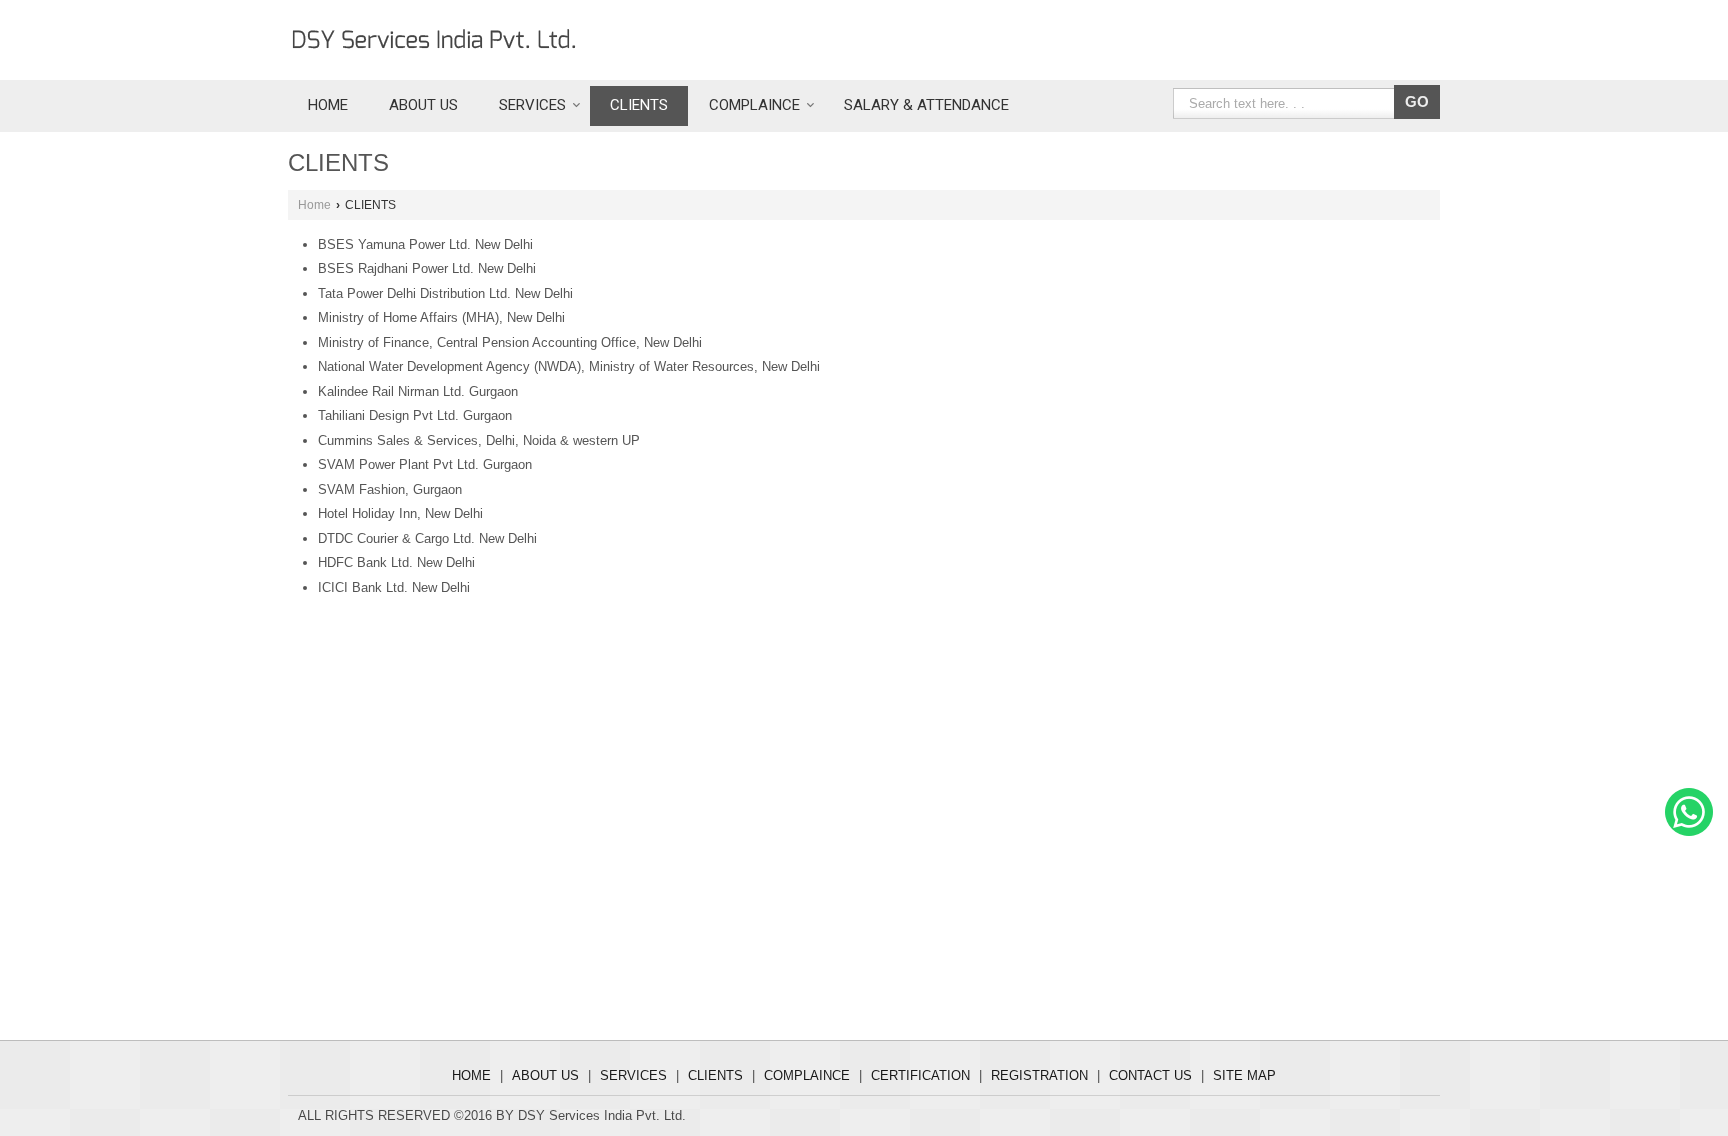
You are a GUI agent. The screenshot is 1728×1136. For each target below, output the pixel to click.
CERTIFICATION (920, 1075)
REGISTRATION (1039, 1075)
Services (532, 105)
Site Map (1244, 1075)
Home (328, 105)
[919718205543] (1689, 831)
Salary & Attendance (926, 105)
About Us (423, 105)
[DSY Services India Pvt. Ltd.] (434, 40)
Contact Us (1150, 1075)
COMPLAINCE (754, 105)
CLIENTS (639, 105)
